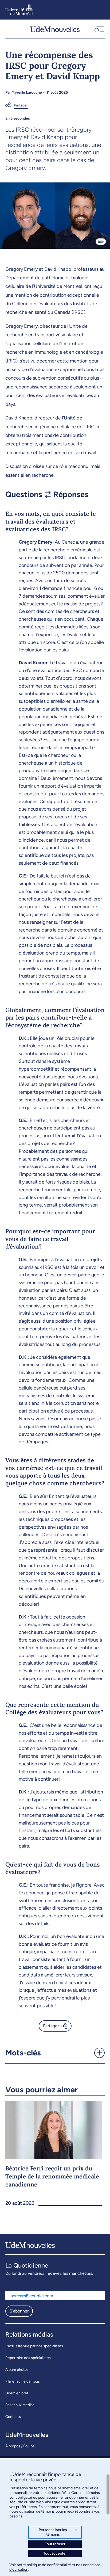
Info (101, 242)
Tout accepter (55, 2553)
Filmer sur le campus (23, 2381)
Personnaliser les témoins (58, 2532)
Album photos (17, 2370)
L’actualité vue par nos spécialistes (34, 2346)
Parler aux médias (20, 2405)
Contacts (13, 2417)
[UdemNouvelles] (55, 29)
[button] (98, 29)
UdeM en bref (17, 2393)
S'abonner (19, 2311)
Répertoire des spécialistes (28, 2358)
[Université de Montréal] (19, 10)
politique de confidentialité (49, 2565)
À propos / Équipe (20, 2446)
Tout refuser (55, 2544)
